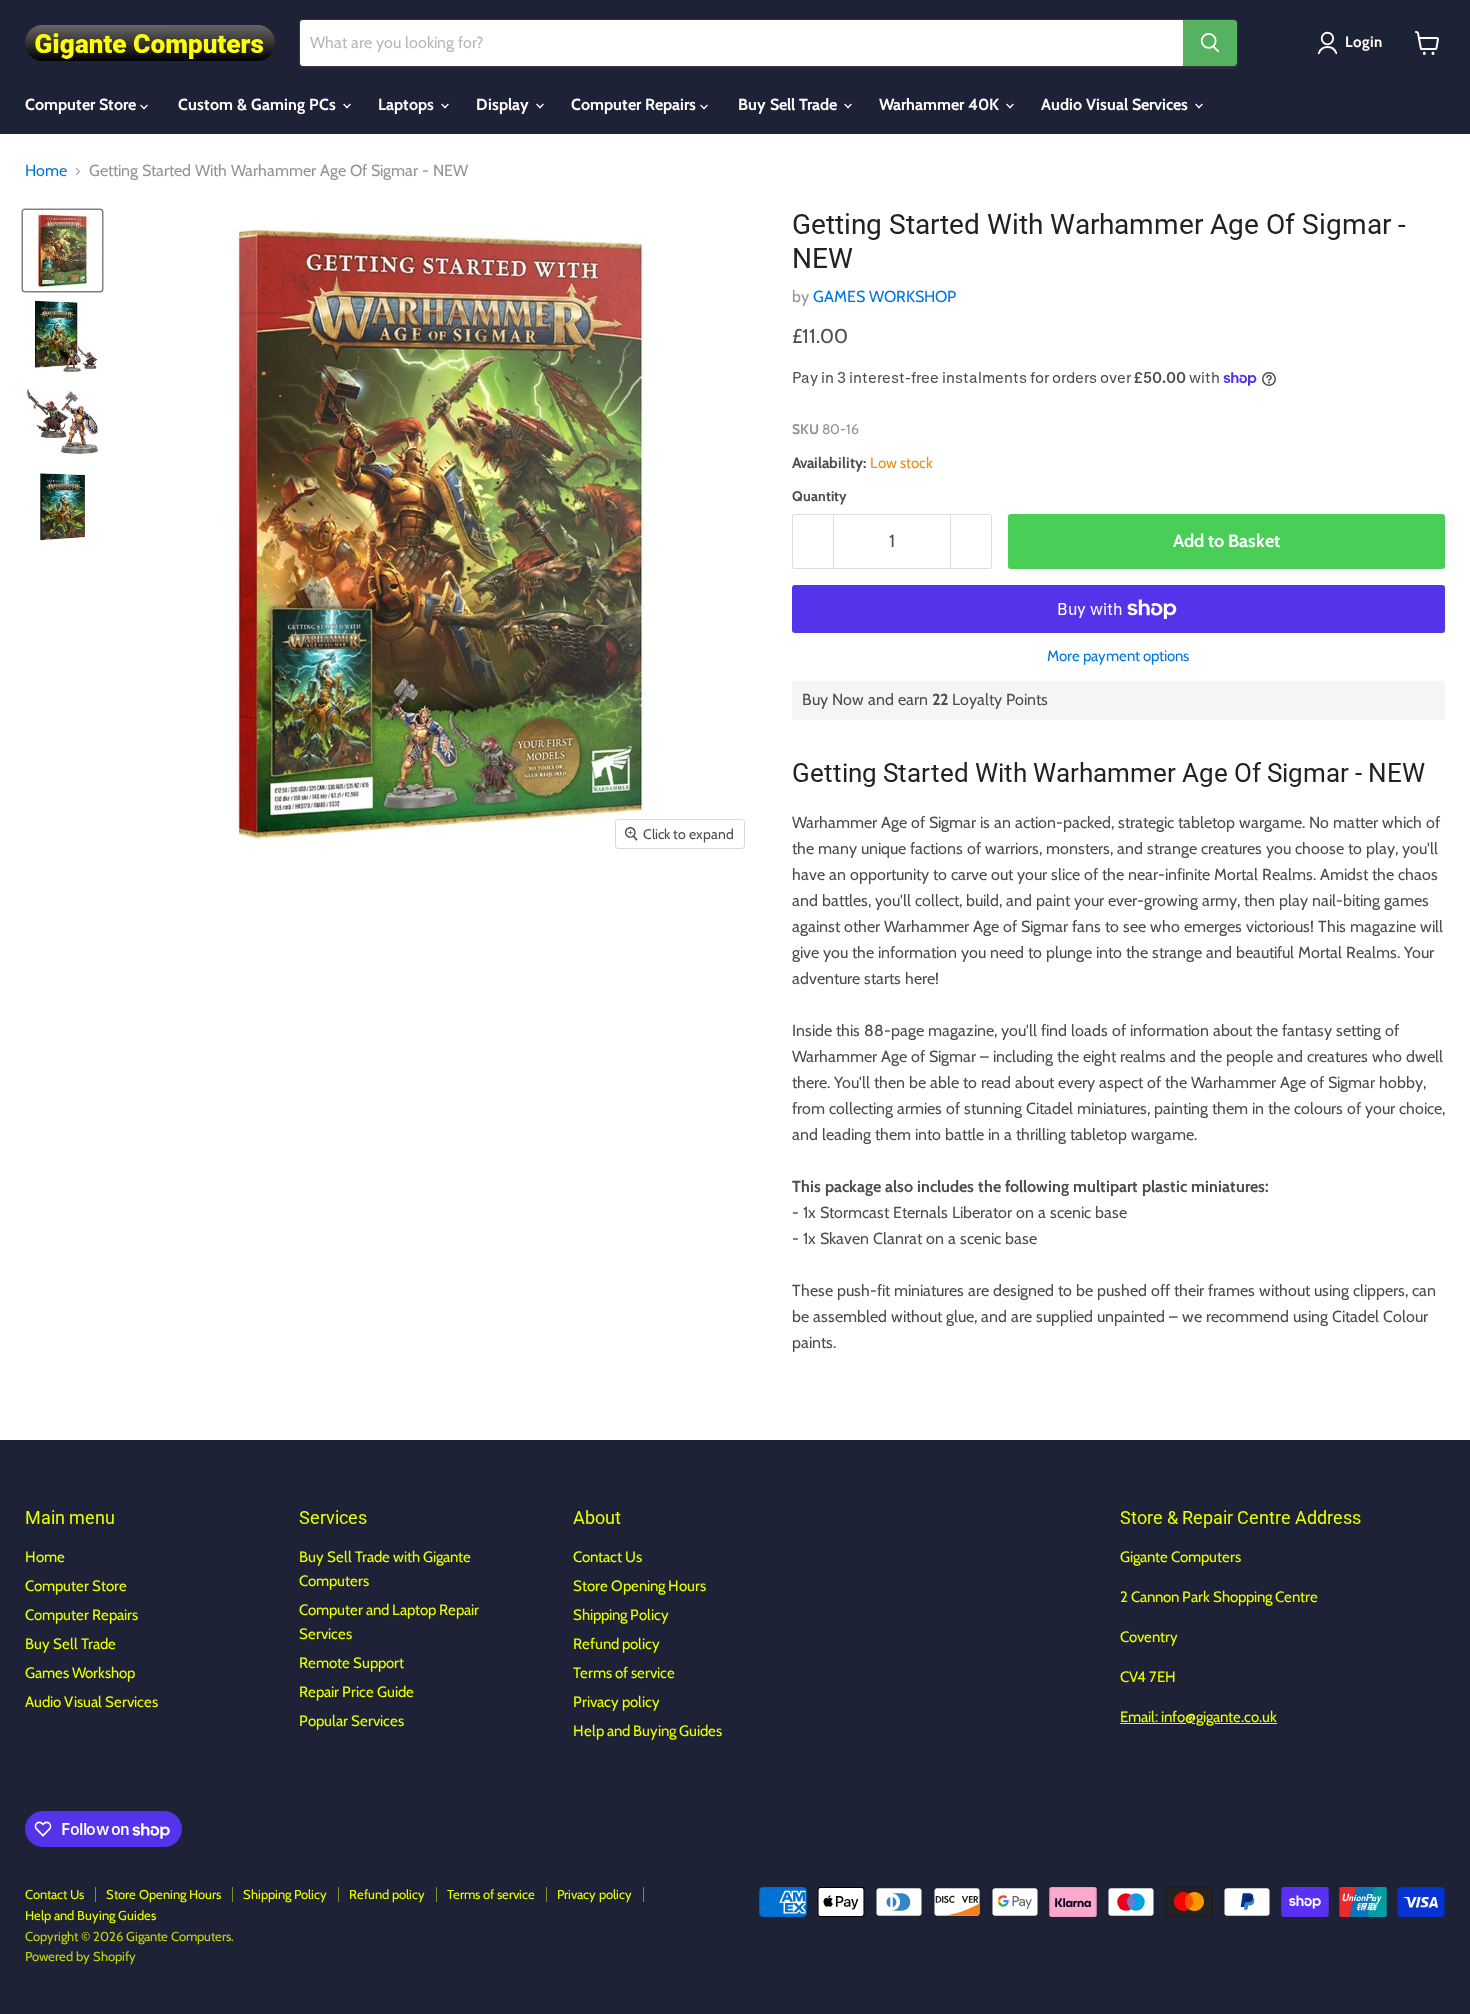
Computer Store (82, 104)
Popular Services (351, 1721)
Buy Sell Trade (789, 104)
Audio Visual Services (1116, 104)
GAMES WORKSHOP (884, 296)
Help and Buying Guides (647, 1731)
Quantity (819, 496)
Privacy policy (616, 1702)
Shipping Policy (621, 1615)
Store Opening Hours (639, 1586)
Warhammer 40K (941, 104)
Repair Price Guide (356, 1692)
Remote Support (351, 1663)
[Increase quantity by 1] (971, 541)
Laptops (408, 104)
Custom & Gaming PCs (259, 104)
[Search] (1210, 43)
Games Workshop (80, 1673)
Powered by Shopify (80, 1956)
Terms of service (624, 1673)
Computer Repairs (635, 104)
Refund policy (616, 1644)
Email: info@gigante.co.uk (1198, 1717)
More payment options (1118, 656)
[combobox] (741, 43)
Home (46, 171)
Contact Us (607, 1557)
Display (504, 104)
